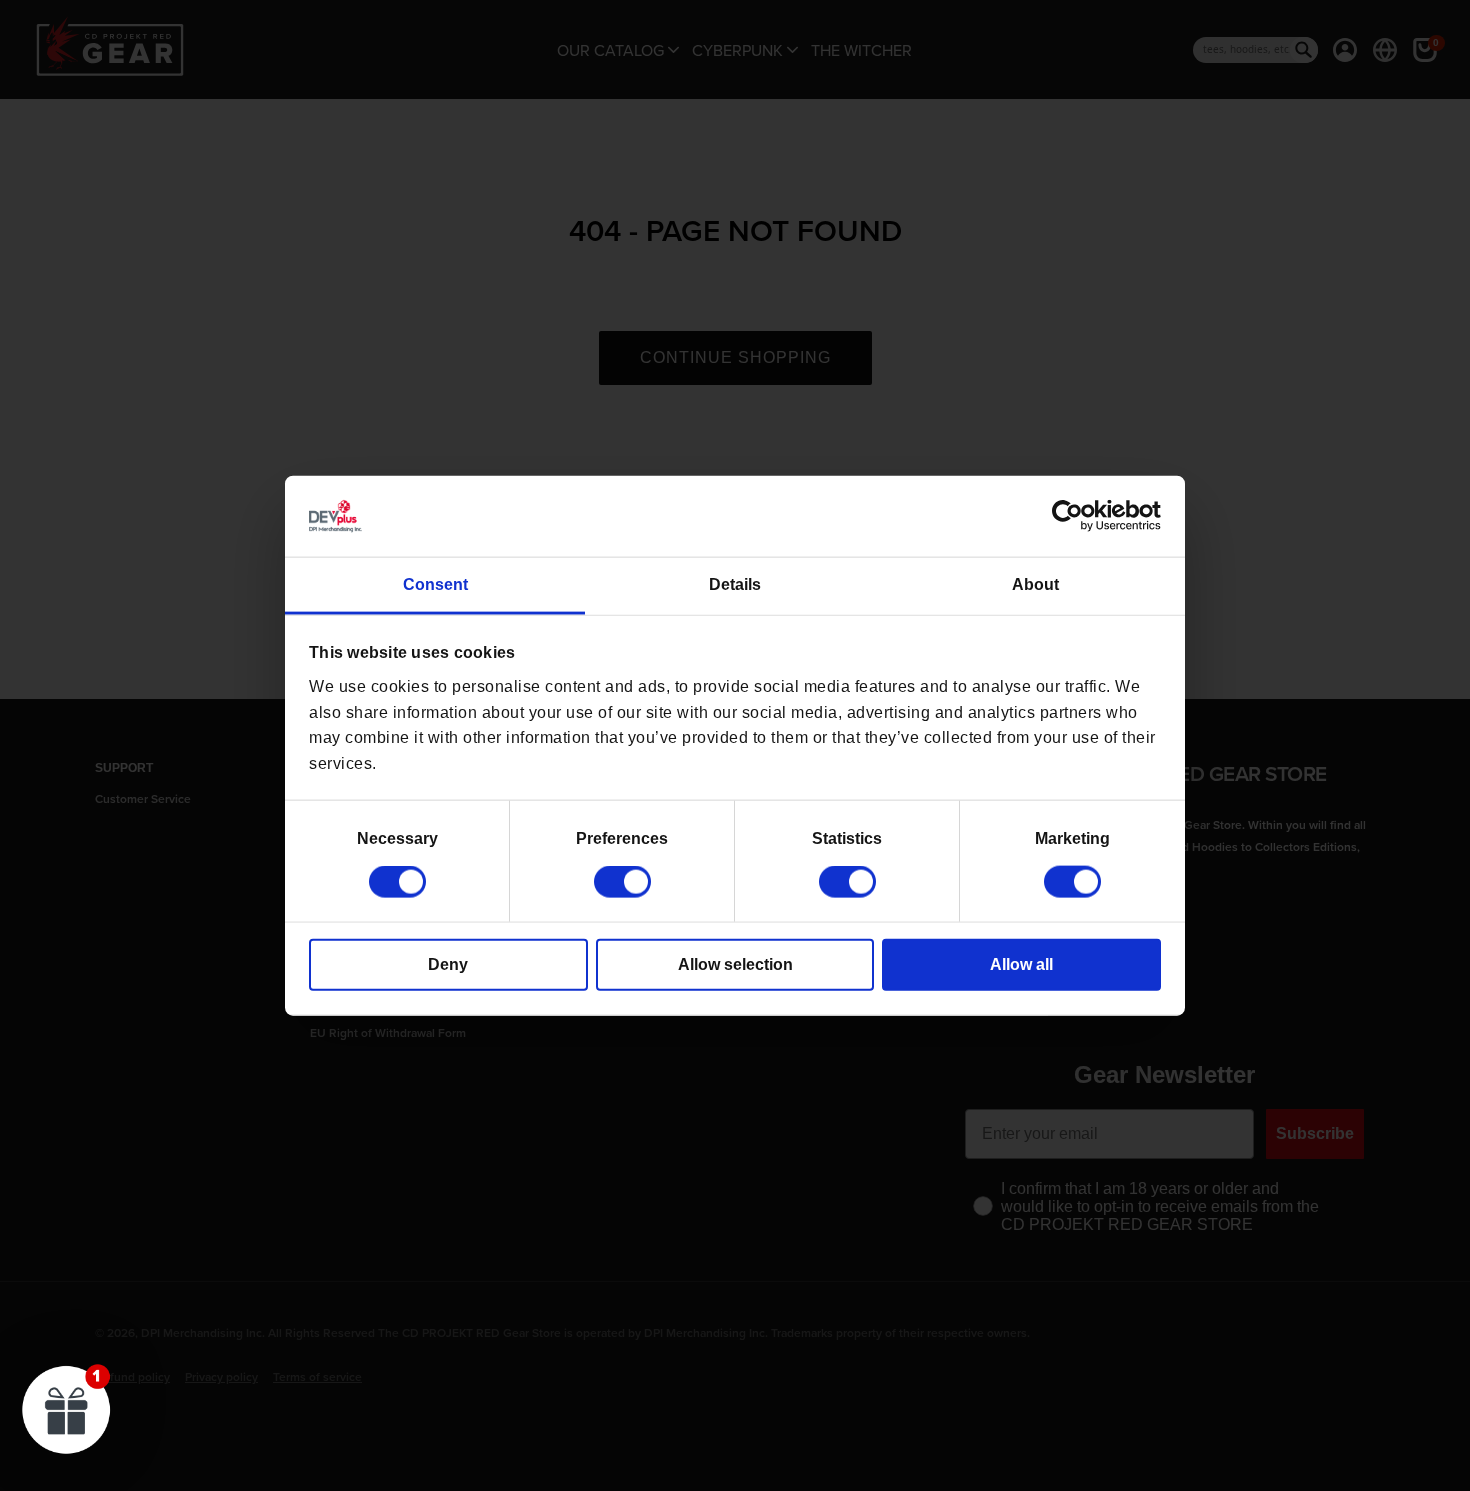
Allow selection (735, 964)
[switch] (622, 882)
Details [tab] (735, 584)
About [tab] (1035, 584)
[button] (67, 1409)
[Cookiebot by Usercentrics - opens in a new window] (1073, 516)
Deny (448, 964)
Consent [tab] (435, 584)
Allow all (1021, 964)
